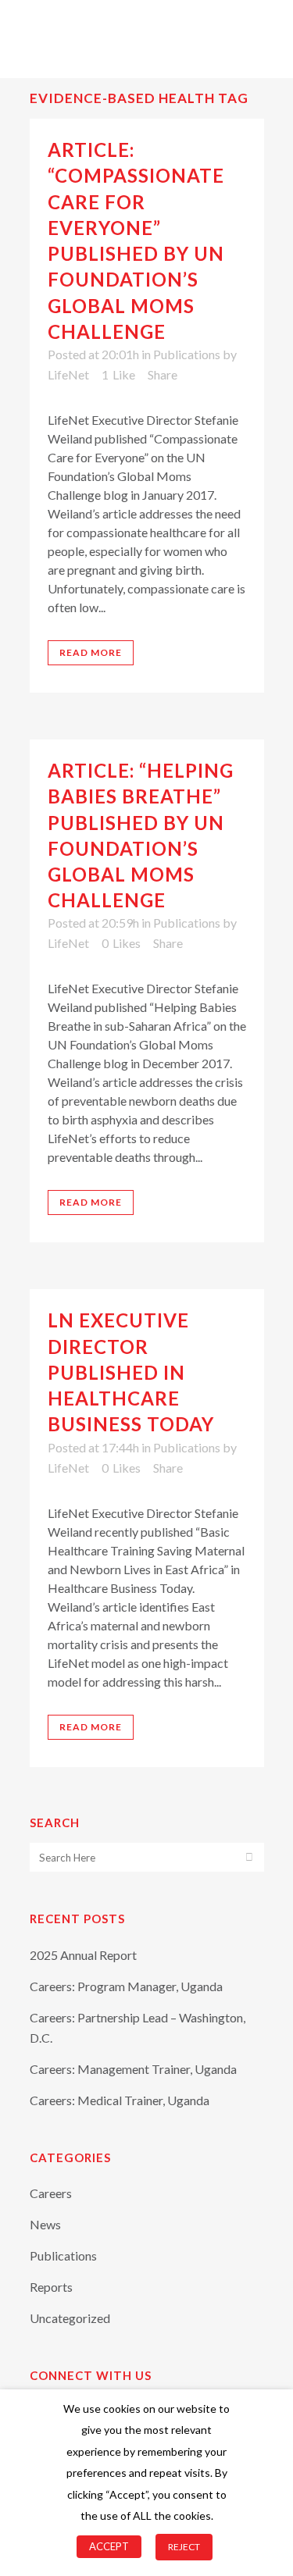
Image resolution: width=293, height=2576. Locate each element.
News (45, 2224)
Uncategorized (70, 2318)
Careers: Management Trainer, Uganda (133, 2069)
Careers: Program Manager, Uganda (126, 1986)
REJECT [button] (184, 2547)
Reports (51, 2287)
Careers (51, 2193)
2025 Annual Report (83, 1955)
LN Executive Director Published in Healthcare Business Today (131, 1372)
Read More (91, 652)
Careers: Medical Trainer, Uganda (120, 2100)
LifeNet (68, 374)
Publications (187, 354)
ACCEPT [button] (109, 2546)
